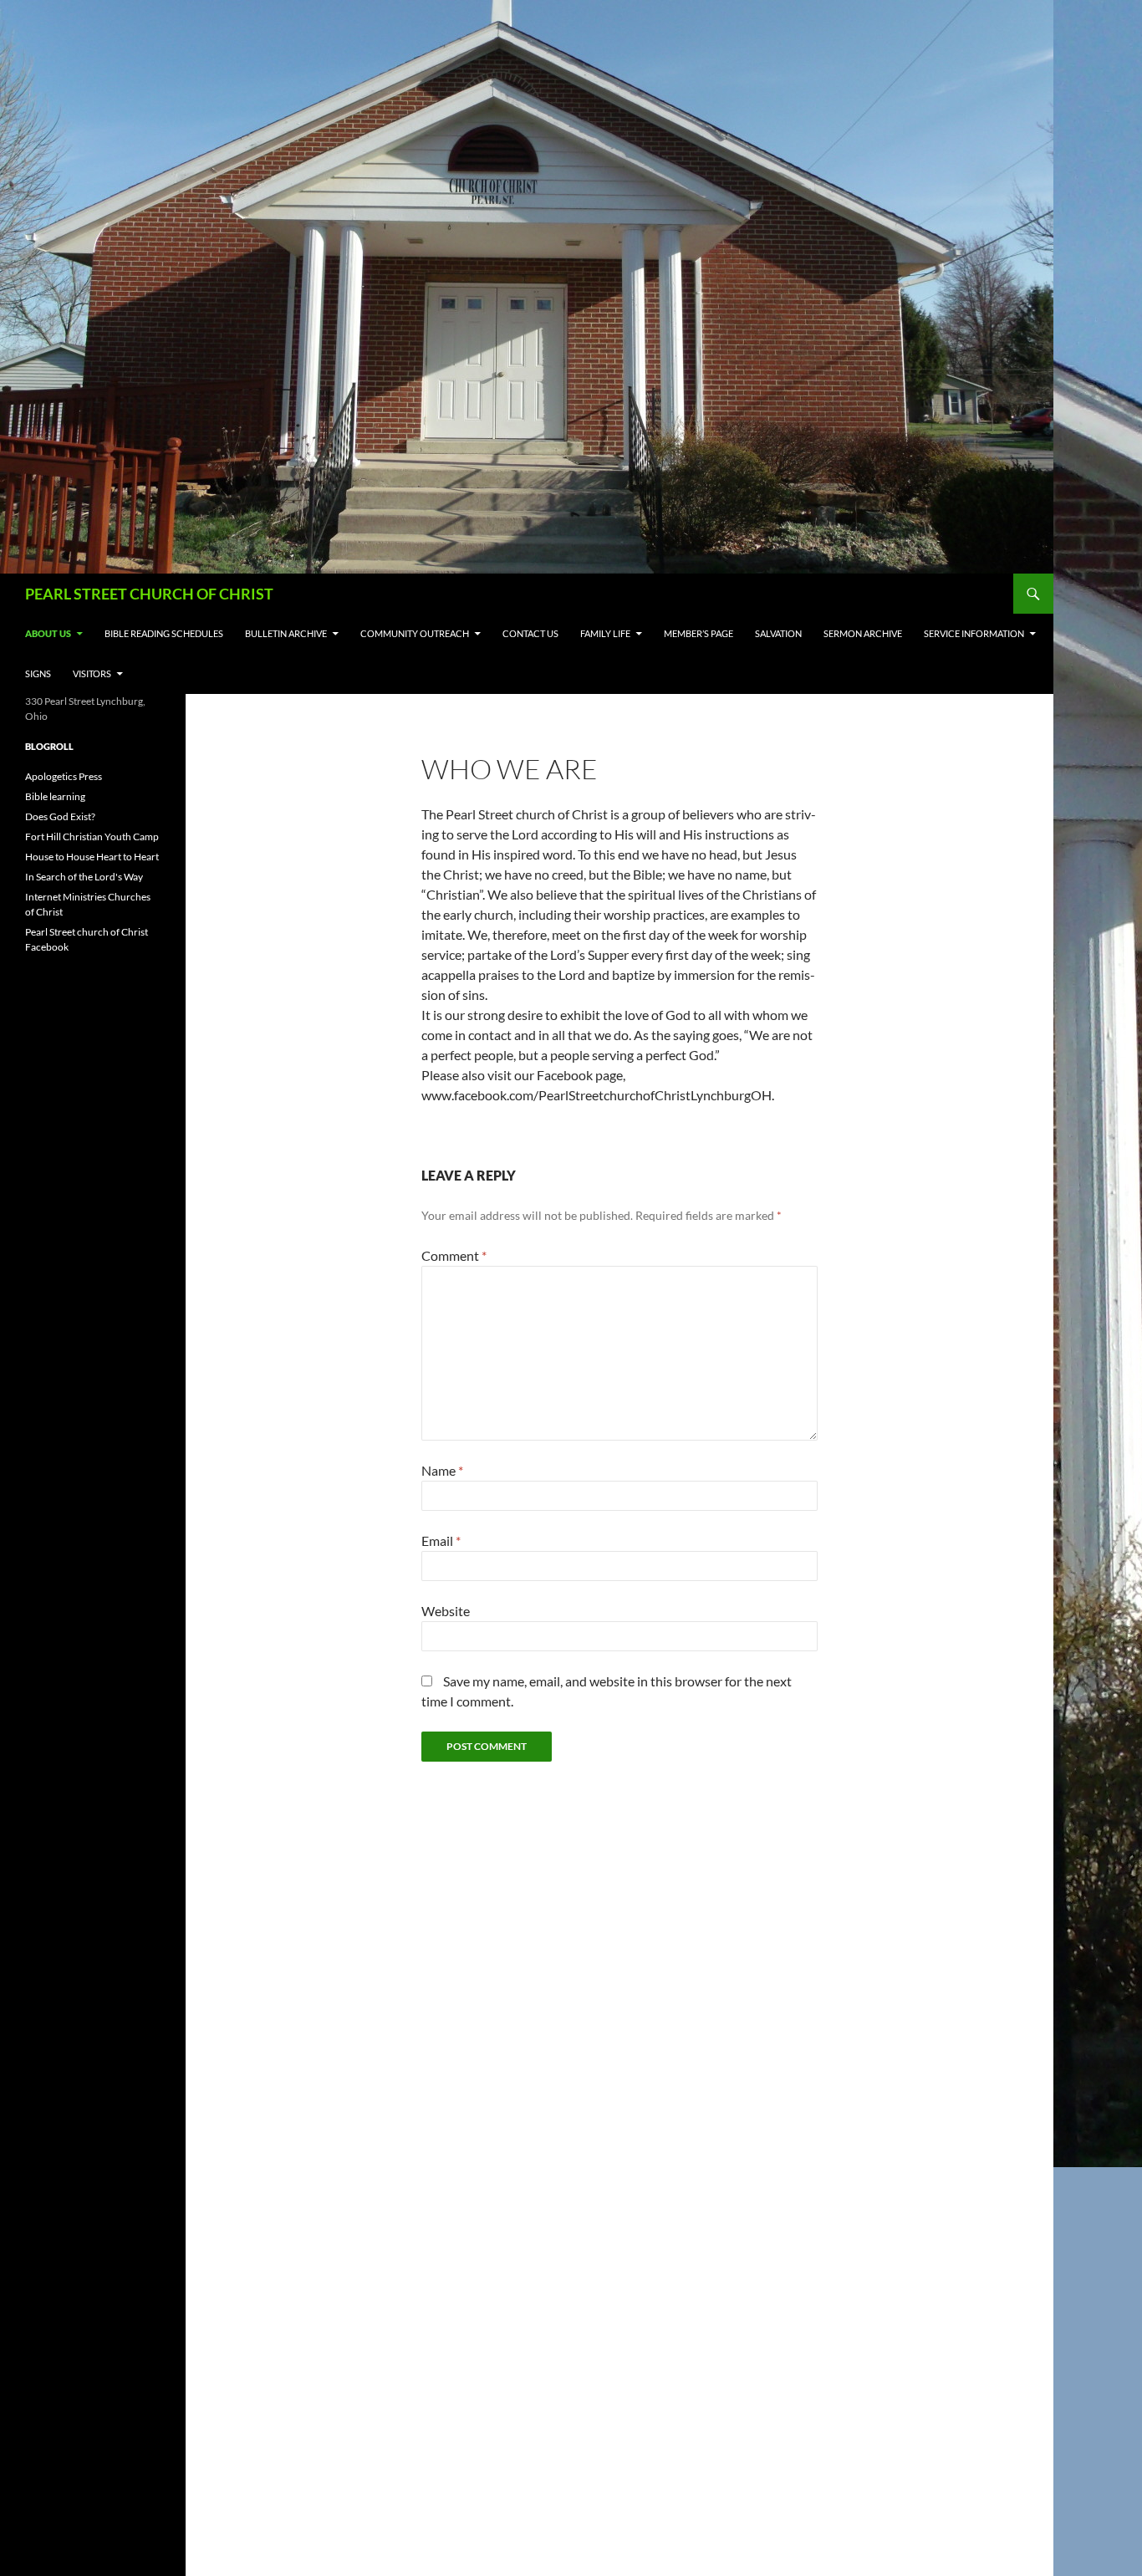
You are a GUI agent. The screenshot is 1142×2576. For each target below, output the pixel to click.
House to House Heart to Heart (92, 857)
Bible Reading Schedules (164, 633)
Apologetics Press (64, 776)
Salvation (778, 633)
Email (441, 1540)
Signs (38, 673)
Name (442, 1470)
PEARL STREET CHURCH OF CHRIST (149, 594)
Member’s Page (698, 633)
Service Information (974, 633)
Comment (454, 1255)
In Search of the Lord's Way (84, 877)
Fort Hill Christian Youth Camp (92, 837)
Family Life (605, 633)
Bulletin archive (286, 633)
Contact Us (530, 633)
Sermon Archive (863, 633)
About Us (48, 633)
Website (446, 1611)
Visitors (92, 673)
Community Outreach (415, 633)
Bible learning (55, 796)
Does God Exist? (60, 816)
